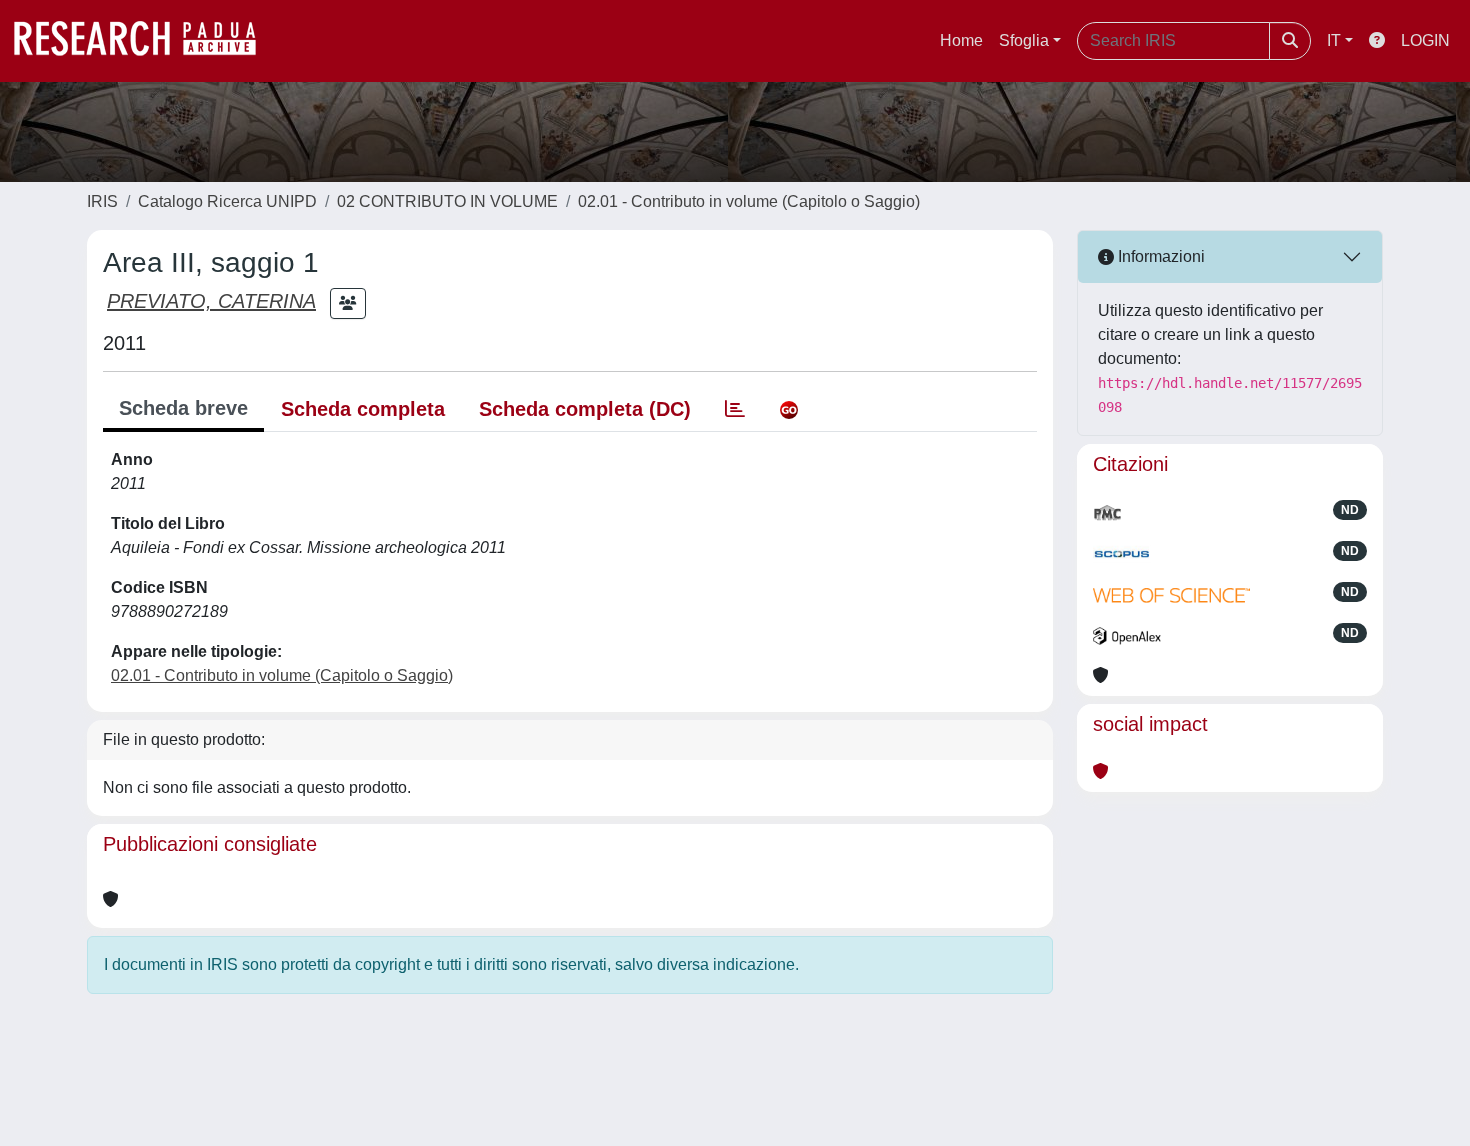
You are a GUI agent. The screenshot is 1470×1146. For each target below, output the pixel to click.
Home (961, 40)
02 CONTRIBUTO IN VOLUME (447, 201)
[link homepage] (145, 41)
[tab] (735, 409)
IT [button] (1334, 40)
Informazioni (1159, 256)
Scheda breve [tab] (183, 408)
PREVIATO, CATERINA (211, 301)
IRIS (102, 201)
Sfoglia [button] (1024, 40)
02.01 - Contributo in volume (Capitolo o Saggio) (749, 201)
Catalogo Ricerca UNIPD (227, 201)
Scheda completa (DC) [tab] (585, 409)
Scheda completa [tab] (363, 409)
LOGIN (1425, 40)
